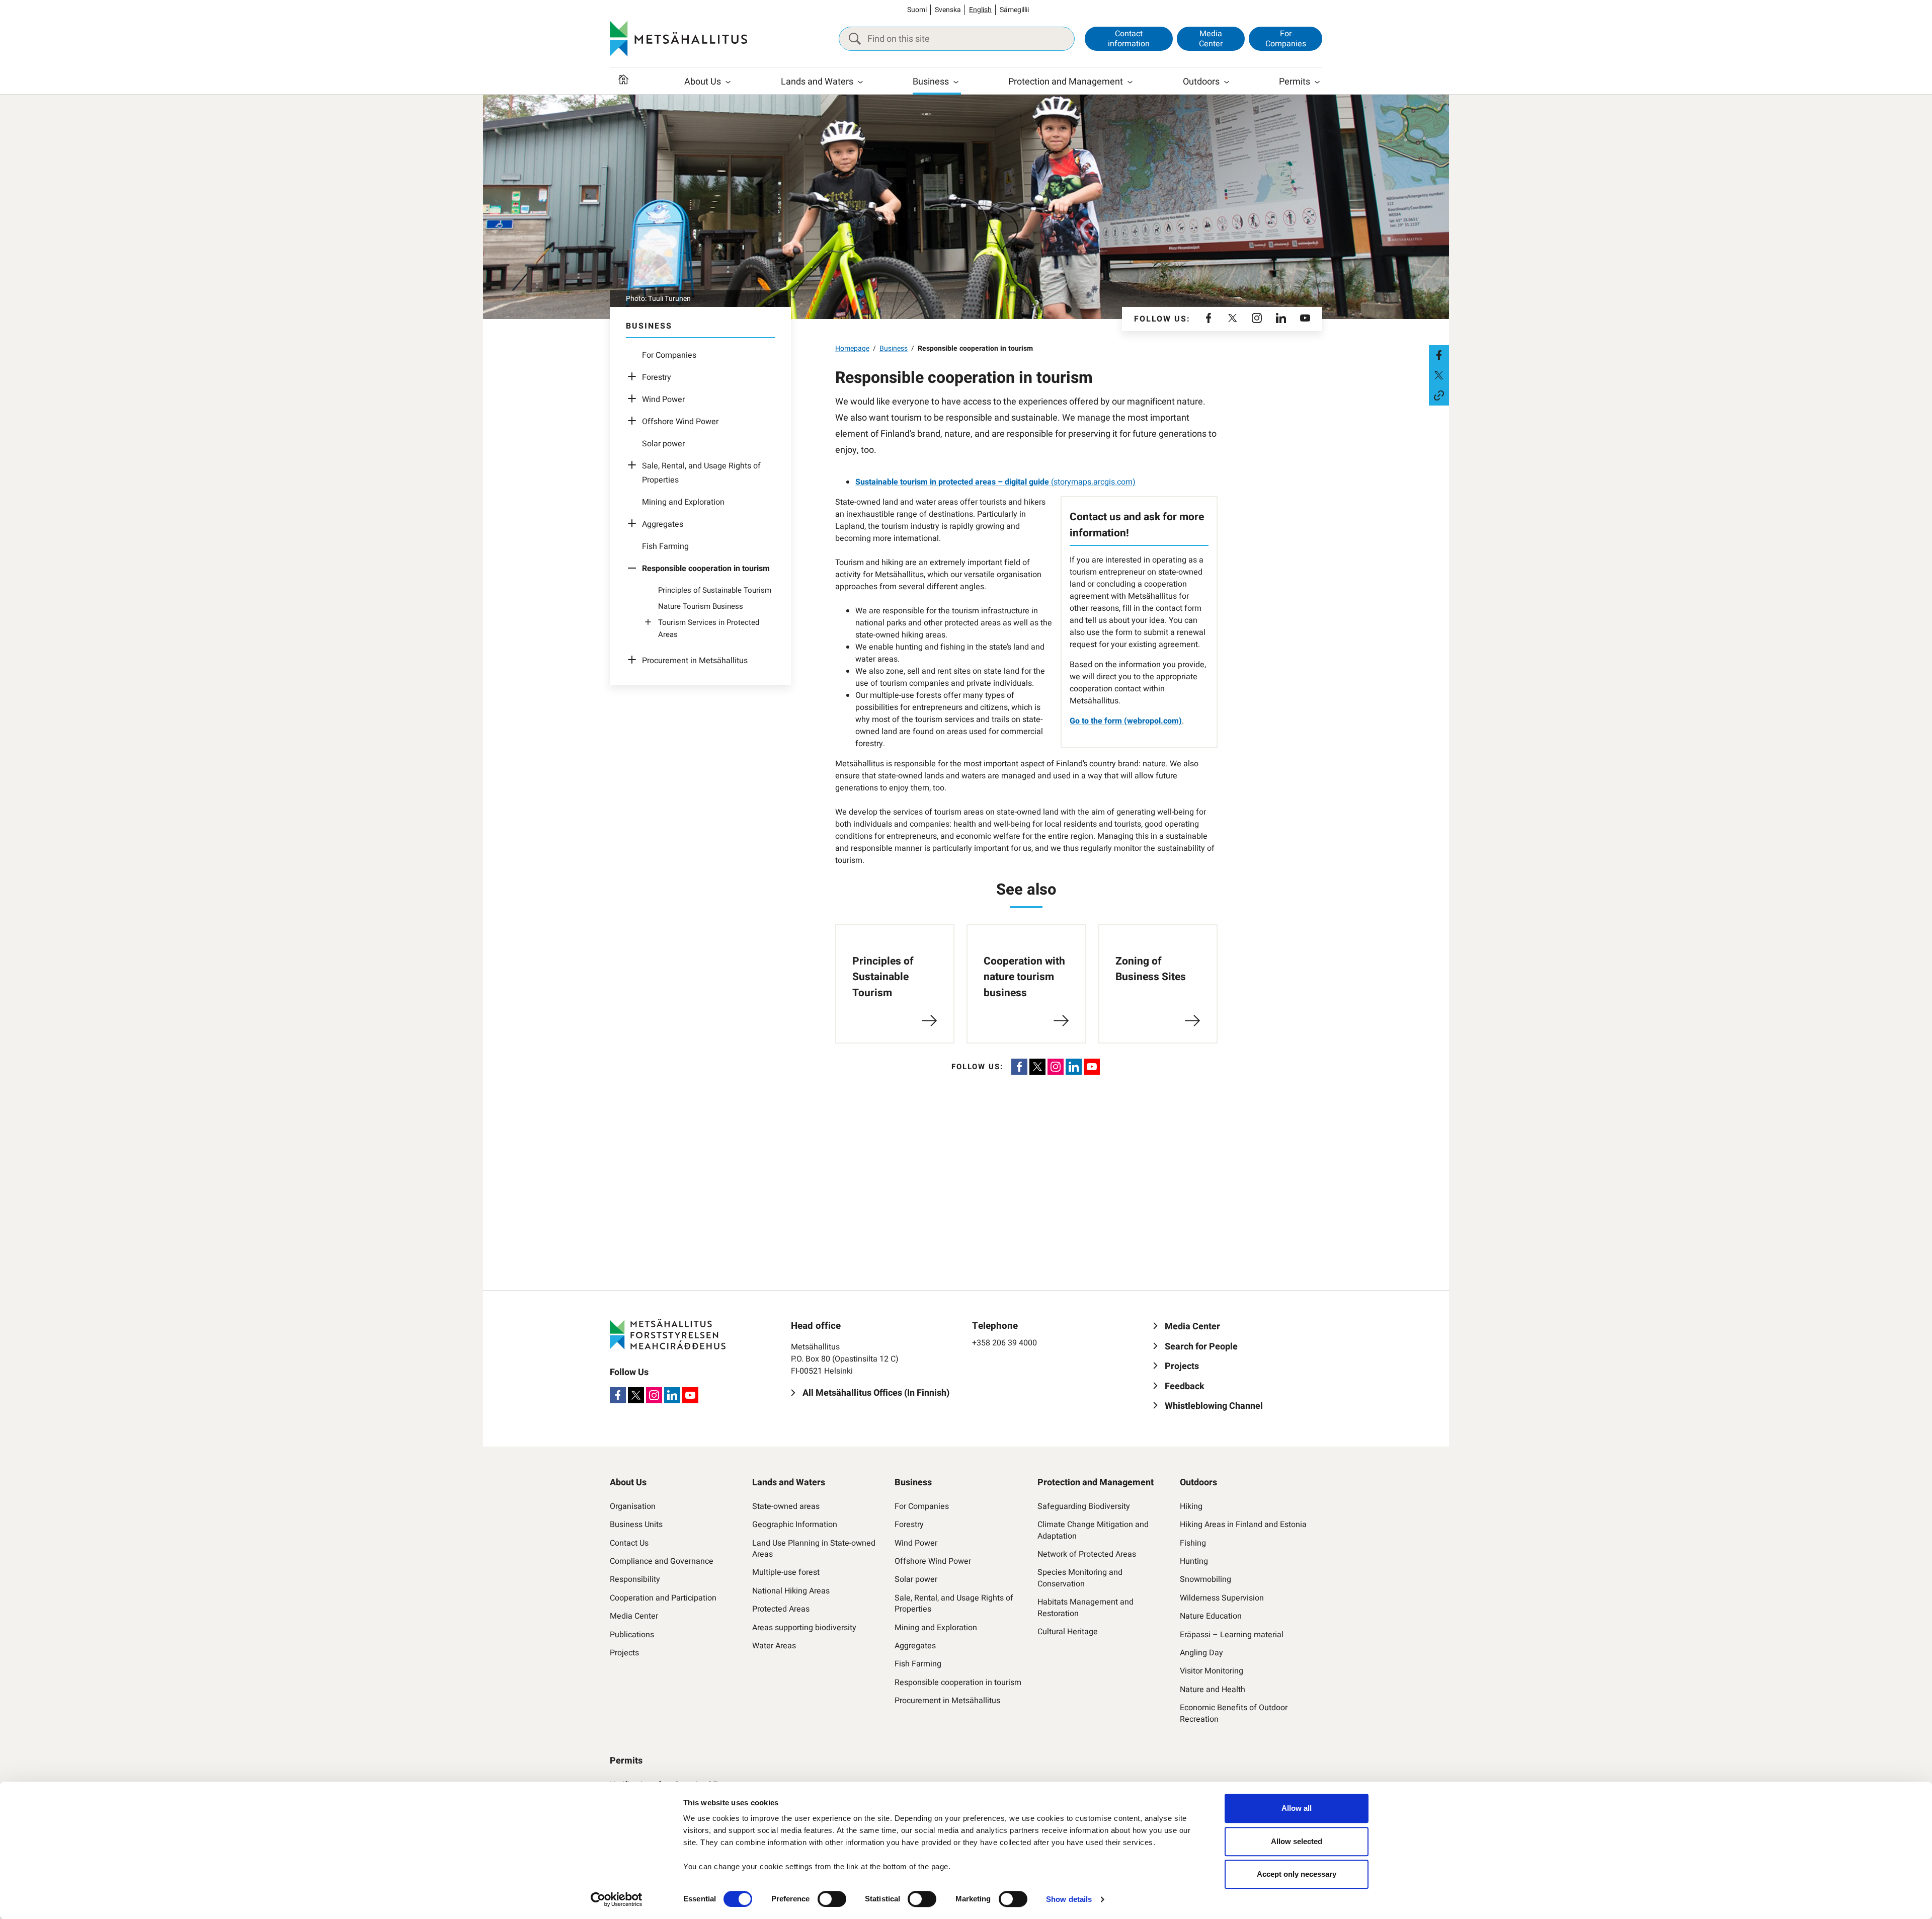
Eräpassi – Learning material (1232, 1635)
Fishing (1193, 1543)
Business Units (636, 1525)
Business (931, 82)
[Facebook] (1209, 319)
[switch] (832, 1899)
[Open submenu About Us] (728, 82)
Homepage (852, 348)
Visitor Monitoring (1212, 1671)
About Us (703, 82)
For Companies (1286, 38)
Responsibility (635, 1579)
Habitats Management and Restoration (1085, 1608)
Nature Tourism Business (701, 606)
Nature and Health (1213, 1690)
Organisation (633, 1506)
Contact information (1129, 38)
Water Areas (774, 1646)
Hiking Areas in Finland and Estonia (1243, 1525)
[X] (1233, 319)
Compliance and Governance (662, 1561)
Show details (1069, 1899)
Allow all (1297, 1808)
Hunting (1194, 1561)
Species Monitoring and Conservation (1080, 1578)
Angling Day (1201, 1653)
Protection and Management (1066, 82)
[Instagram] (1257, 319)
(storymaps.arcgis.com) (995, 482)
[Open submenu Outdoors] (1227, 82)
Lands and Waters (817, 82)
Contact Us (629, 1543)
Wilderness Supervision (1222, 1598)
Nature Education (1211, 1616)
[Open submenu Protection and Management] (1130, 82)
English (980, 10)
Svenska (948, 10)
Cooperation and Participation (663, 1598)
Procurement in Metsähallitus (695, 661)
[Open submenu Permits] (1317, 82)
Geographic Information (795, 1525)
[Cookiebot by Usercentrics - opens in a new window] (617, 1899)
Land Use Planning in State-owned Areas (814, 1549)
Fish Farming (665, 546)
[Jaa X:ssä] (1439, 375)
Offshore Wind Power (680, 422)
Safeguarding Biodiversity (1084, 1506)
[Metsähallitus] (678, 39)
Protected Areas (781, 1609)
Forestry (657, 377)
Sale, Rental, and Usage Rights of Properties (954, 1604)
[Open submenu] (634, 377)
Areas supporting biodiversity (804, 1628)
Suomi (917, 10)
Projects (624, 1653)
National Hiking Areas (791, 1591)
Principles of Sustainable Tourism (715, 590)
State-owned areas (786, 1506)
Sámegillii (1014, 10)
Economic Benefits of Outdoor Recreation (1234, 1713)
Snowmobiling (1205, 1579)
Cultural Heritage (1068, 1632)
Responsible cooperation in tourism (958, 1683)
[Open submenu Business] (956, 82)
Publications (632, 1635)
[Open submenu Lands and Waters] (860, 82)
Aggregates (663, 524)
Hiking (1191, 1506)
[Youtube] (1305, 319)
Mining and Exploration (683, 502)
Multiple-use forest (786, 1572)
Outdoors (1201, 82)
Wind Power (663, 399)
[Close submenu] (634, 569)
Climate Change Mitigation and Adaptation (1093, 1530)
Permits (1295, 82)
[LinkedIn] (1281, 319)
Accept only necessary (1297, 1874)
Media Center (1211, 38)
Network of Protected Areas (1087, 1554)
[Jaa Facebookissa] (1439, 355)
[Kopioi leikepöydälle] (1439, 395)
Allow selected (1297, 1841)
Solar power (663, 444)
